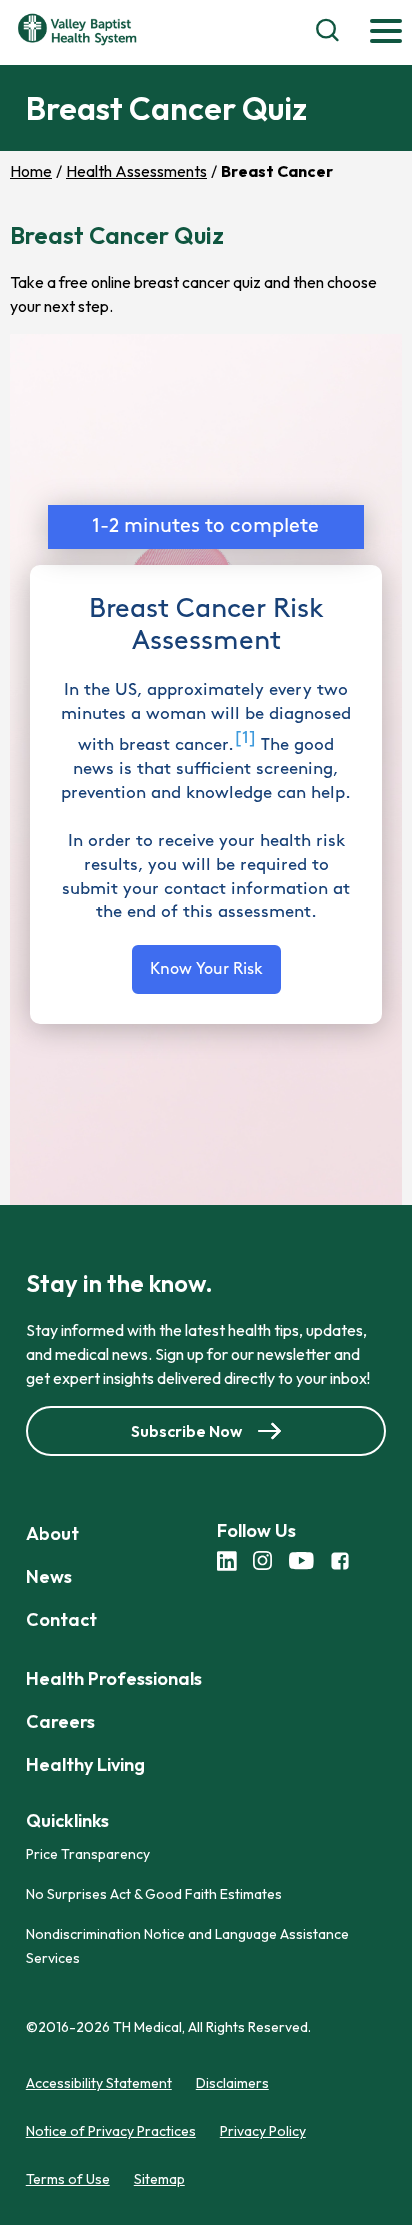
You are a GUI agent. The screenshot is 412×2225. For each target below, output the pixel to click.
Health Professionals (114, 1678)
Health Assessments (136, 171)
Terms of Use (68, 2179)
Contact (61, 1619)
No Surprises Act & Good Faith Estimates (154, 1894)
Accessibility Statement (99, 2083)
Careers (60, 1721)
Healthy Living (85, 1764)
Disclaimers (232, 2083)
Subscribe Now (186, 1431)
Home (31, 171)
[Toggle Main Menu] (386, 32)
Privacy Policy (263, 2131)
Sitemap (159, 2179)
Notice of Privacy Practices (111, 2131)
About (52, 1533)
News (49, 1576)
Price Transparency (88, 1854)
